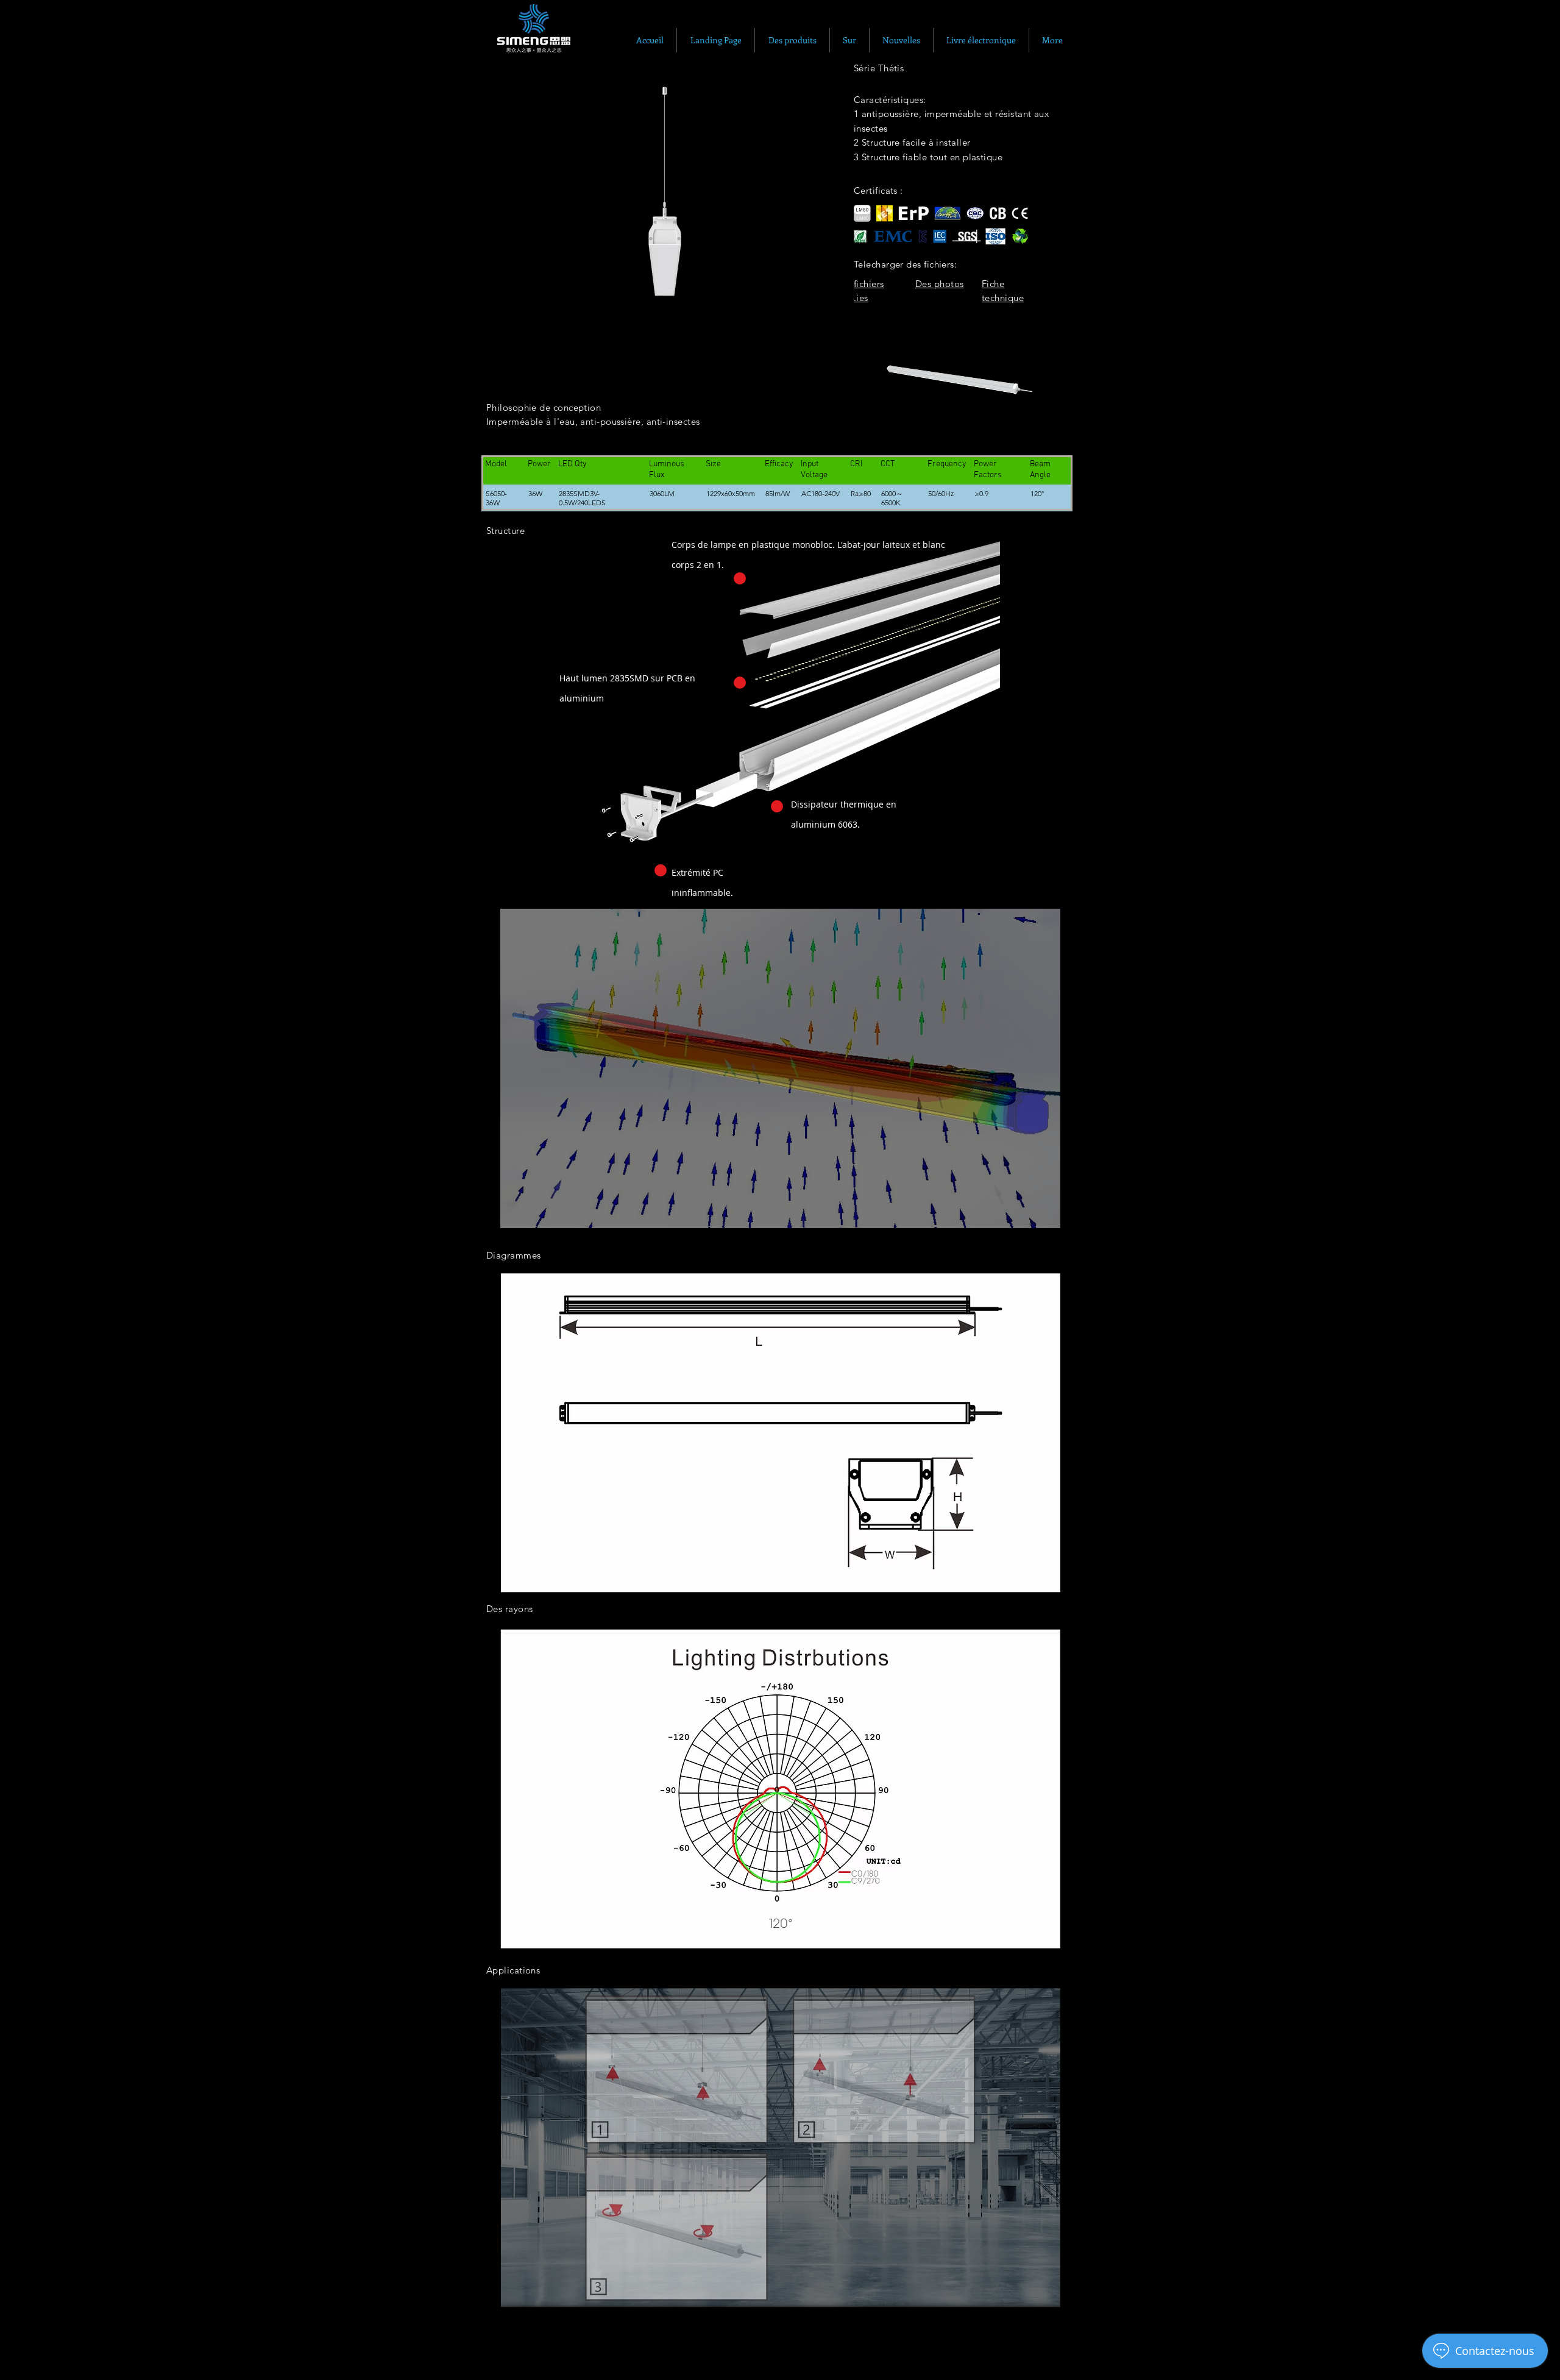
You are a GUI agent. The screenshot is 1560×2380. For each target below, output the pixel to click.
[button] (660, 195)
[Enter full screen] (1047, 426)
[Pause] (870, 426)
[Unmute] (890, 426)
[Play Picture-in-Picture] (1026, 426)
